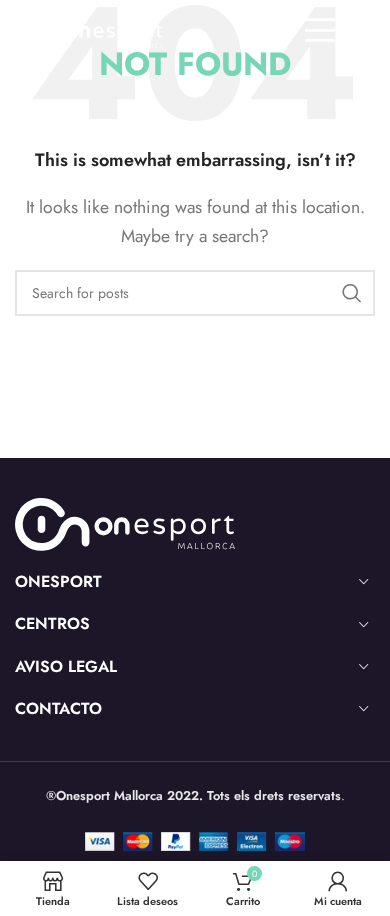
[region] (195, 745)
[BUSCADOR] (352, 293)
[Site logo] (87, 28)
